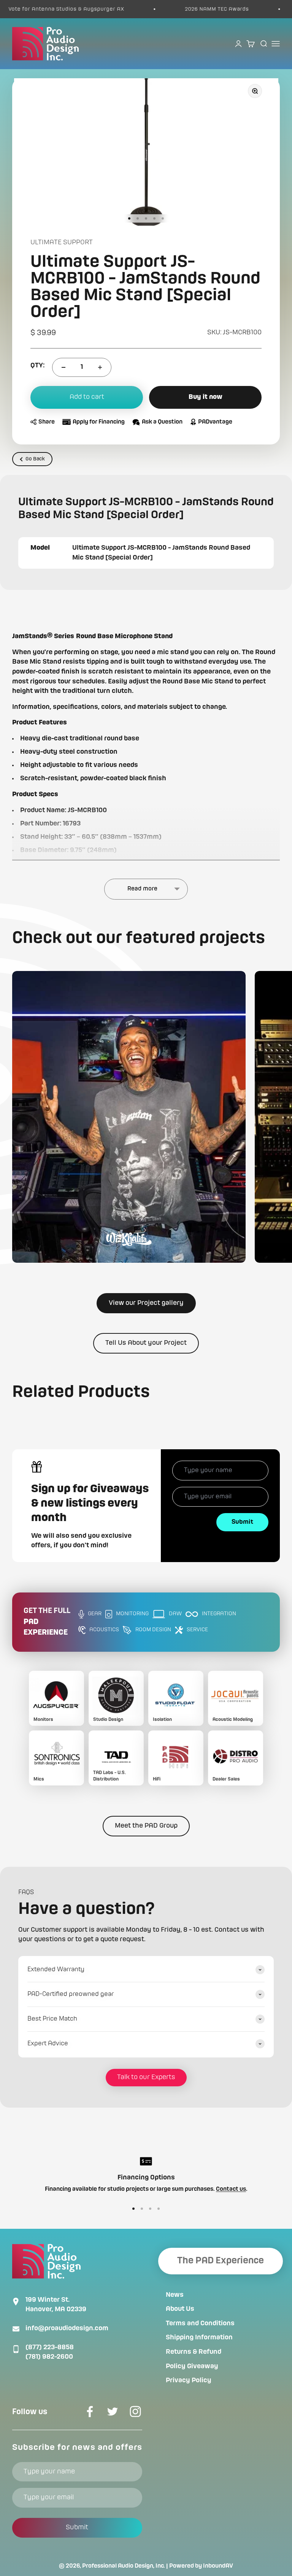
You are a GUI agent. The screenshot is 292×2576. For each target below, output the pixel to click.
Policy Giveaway (192, 2366)
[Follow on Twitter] (113, 2412)
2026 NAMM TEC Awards (186, 9)
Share (47, 422)
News (175, 2295)
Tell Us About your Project (146, 1343)
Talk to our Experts (146, 2077)
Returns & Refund (194, 2352)
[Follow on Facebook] (90, 2412)
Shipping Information (199, 2337)
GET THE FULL (47, 1622)
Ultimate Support (62, 242)
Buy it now (206, 397)
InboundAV (218, 2566)
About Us (180, 2309)
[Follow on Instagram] (135, 2412)
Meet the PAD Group (146, 1826)
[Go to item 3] (146, 218)
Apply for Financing (99, 422)
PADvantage (215, 422)
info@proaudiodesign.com (67, 2328)
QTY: (37, 365)
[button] (129, 1117)
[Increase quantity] (100, 367)
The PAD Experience (221, 2261)
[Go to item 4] (154, 218)
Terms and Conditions (200, 2323)
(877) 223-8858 (50, 2347)
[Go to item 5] (163, 218)
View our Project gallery (146, 1303)
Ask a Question (162, 422)
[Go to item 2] (138, 218)
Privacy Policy (189, 2380)
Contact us (231, 2189)
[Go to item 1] (129, 218)
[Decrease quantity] (63, 367)
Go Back (35, 459)
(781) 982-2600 (49, 2357)
